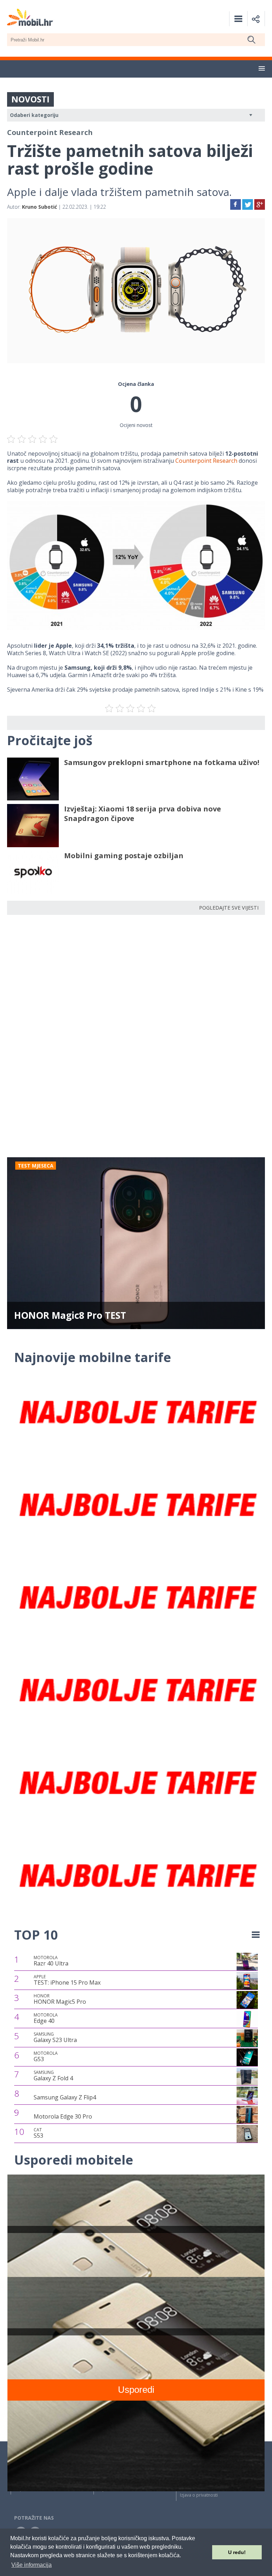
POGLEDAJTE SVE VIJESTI (229, 908)
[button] (262, 69)
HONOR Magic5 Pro (60, 1999)
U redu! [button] (237, 2552)
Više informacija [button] (32, 2565)
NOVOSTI (30, 99)
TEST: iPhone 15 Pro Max (67, 1980)
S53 (38, 2133)
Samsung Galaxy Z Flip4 (65, 2097)
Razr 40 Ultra (51, 1961)
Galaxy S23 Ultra (55, 2037)
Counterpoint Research (206, 461)
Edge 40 (46, 2018)
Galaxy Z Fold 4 (53, 2076)
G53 (46, 2057)
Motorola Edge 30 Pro (63, 2116)
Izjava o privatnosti (199, 2495)
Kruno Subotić (39, 207)
